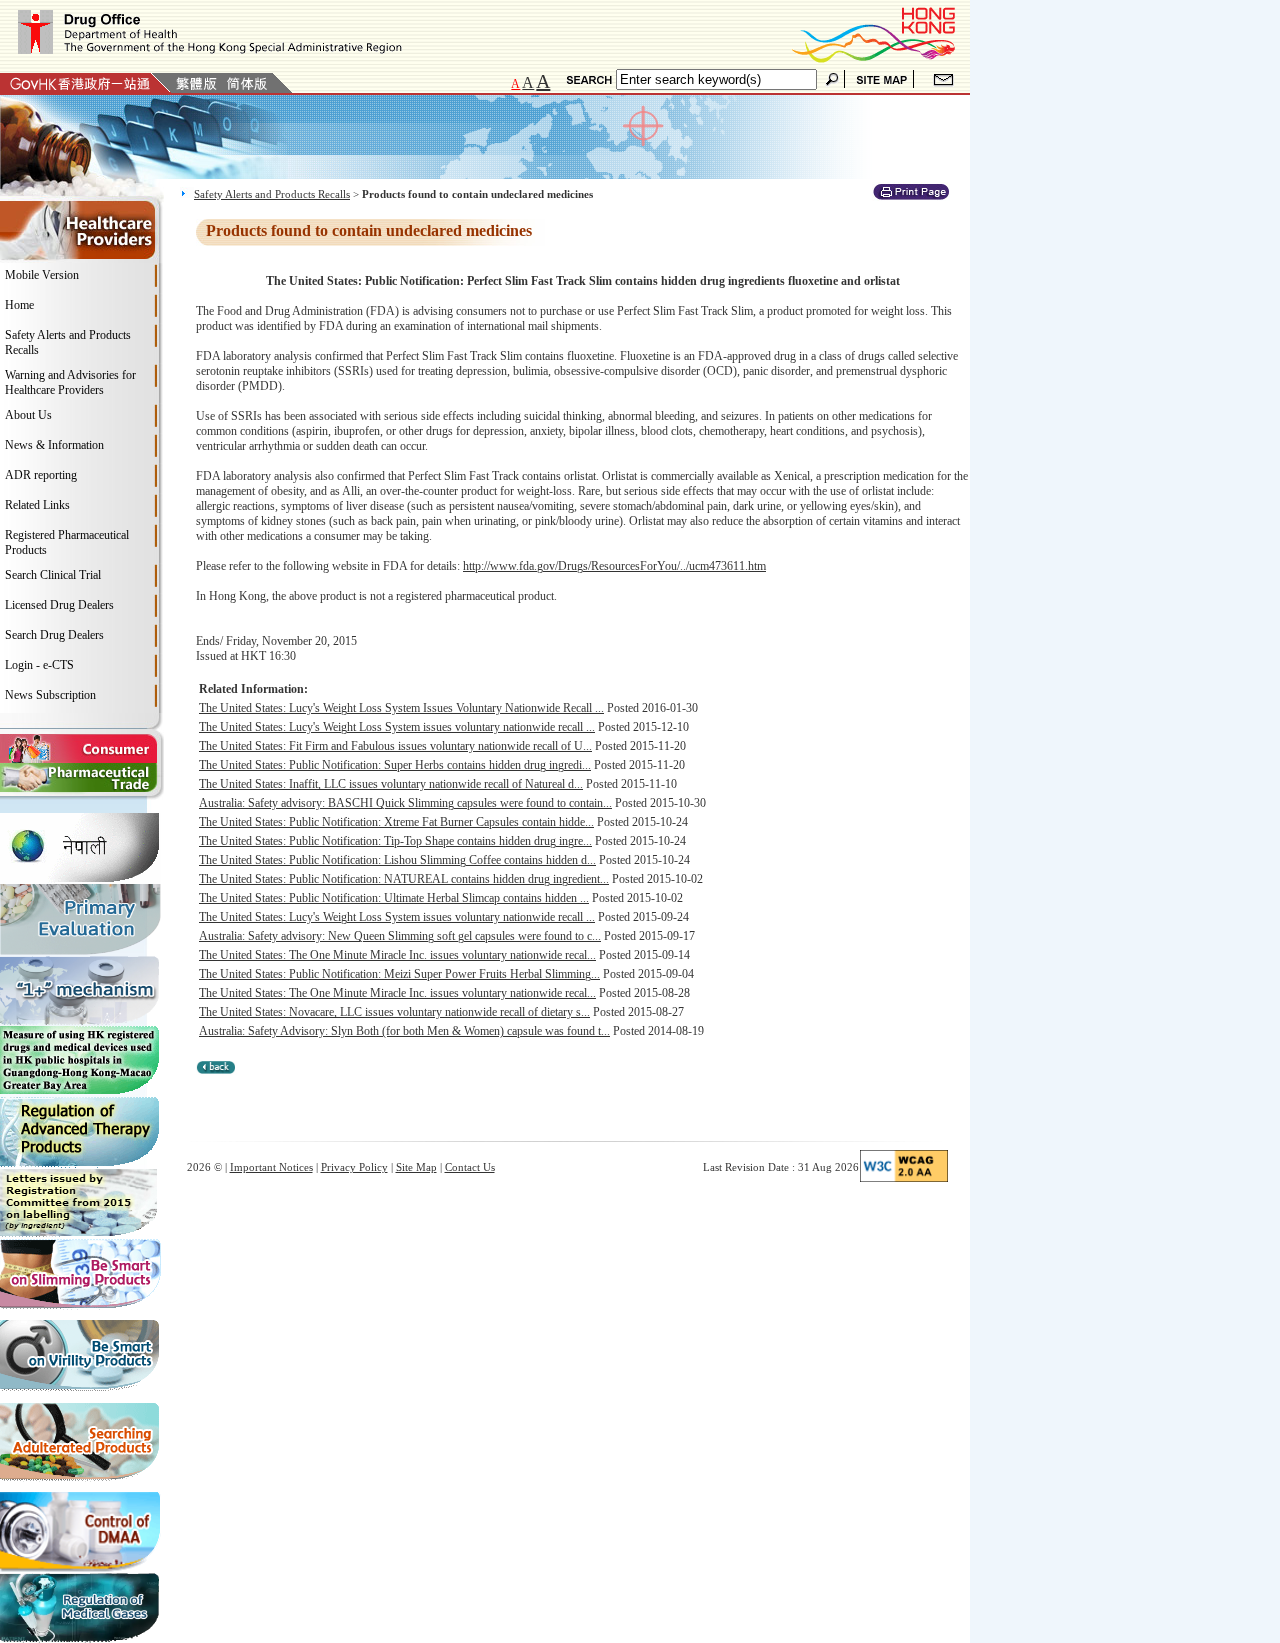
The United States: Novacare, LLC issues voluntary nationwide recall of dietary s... (394, 1012)
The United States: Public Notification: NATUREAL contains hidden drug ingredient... (404, 879)
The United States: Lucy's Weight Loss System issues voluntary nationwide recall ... (397, 727)
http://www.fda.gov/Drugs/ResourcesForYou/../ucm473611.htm (614, 566)
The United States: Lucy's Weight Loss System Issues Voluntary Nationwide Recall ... (401, 708)
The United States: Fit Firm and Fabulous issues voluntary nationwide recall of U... (395, 746)
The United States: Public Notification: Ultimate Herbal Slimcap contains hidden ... (394, 898)
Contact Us (470, 1167)
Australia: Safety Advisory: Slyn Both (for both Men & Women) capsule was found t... (404, 1031)
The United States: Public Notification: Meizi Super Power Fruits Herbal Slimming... (399, 974)
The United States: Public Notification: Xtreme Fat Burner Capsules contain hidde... (396, 822)
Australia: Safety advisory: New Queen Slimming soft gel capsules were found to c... (400, 936)
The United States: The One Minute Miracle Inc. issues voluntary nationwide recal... (397, 955)
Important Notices (271, 1167)
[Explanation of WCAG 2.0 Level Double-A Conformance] (904, 1178)
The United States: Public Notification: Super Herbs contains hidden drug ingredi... (395, 765)
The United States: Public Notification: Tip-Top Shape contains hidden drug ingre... (395, 841)
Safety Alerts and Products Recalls (272, 194)
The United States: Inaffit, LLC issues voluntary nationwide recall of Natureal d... (391, 784)
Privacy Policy (354, 1167)
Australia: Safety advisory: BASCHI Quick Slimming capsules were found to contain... (405, 803)
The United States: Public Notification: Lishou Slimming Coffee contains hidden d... (397, 860)
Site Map (416, 1167)
